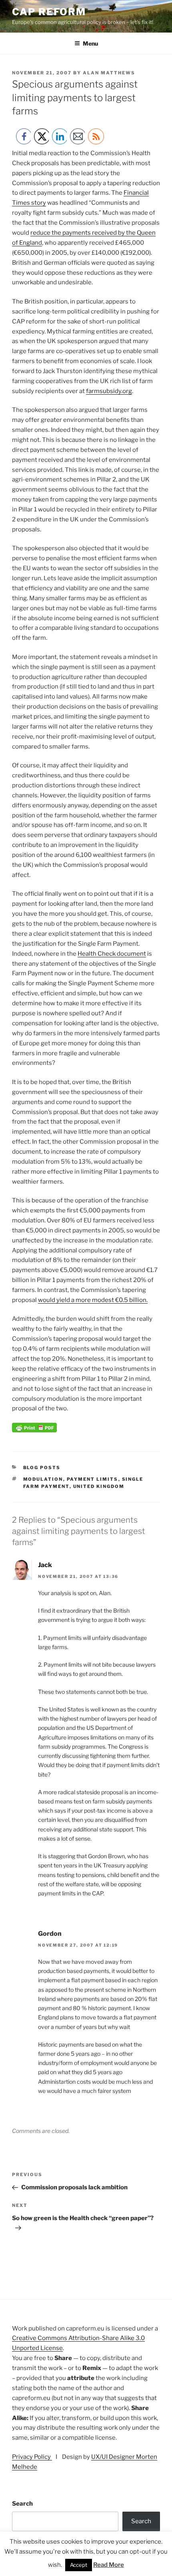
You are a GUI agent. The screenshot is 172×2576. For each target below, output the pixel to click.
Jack (45, 1565)
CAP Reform (49, 12)
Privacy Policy (32, 2457)
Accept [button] (79, 2565)
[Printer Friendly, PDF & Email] (34, 1430)
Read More (109, 2565)
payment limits (93, 1479)
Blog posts (42, 1468)
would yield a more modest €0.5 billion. (93, 1300)
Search (22, 2504)
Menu (90, 43)
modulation (43, 1479)
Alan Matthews (109, 73)
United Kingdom (99, 1486)
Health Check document (112, 954)
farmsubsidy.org (109, 391)
